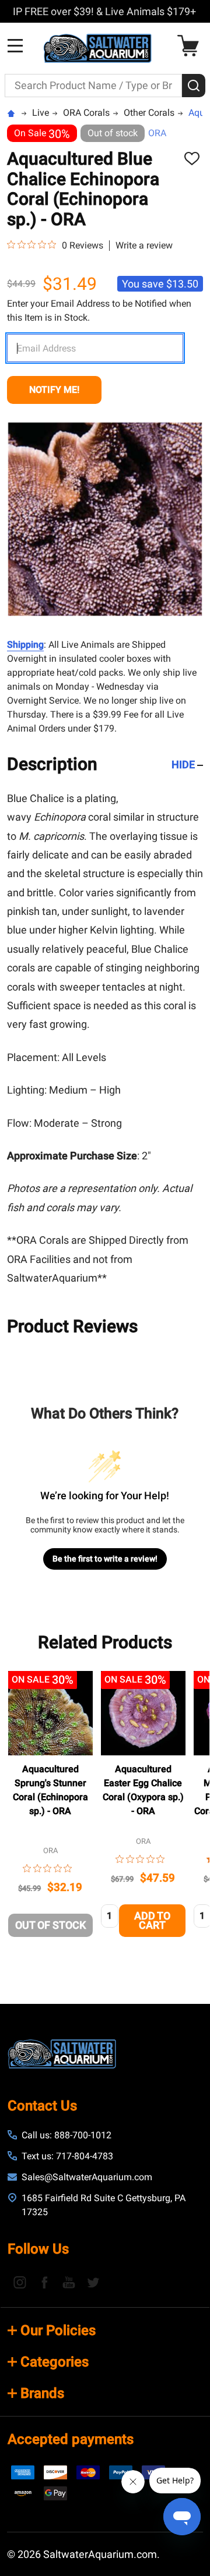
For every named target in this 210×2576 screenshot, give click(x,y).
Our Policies (58, 2330)
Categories (55, 2362)
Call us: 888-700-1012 (66, 2135)
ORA (157, 133)
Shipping (25, 645)
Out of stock (50, 1925)
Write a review (144, 246)
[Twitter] (93, 2282)
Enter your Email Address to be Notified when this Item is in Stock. (99, 311)
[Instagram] (20, 2282)
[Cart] (191, 46)
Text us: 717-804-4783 (67, 2156)
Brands (42, 2393)
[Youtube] (69, 2282)
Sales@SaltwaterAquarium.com (87, 2177)
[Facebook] (44, 2282)
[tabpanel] (50, 1807)
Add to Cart (152, 1920)
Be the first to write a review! (105, 1559)
